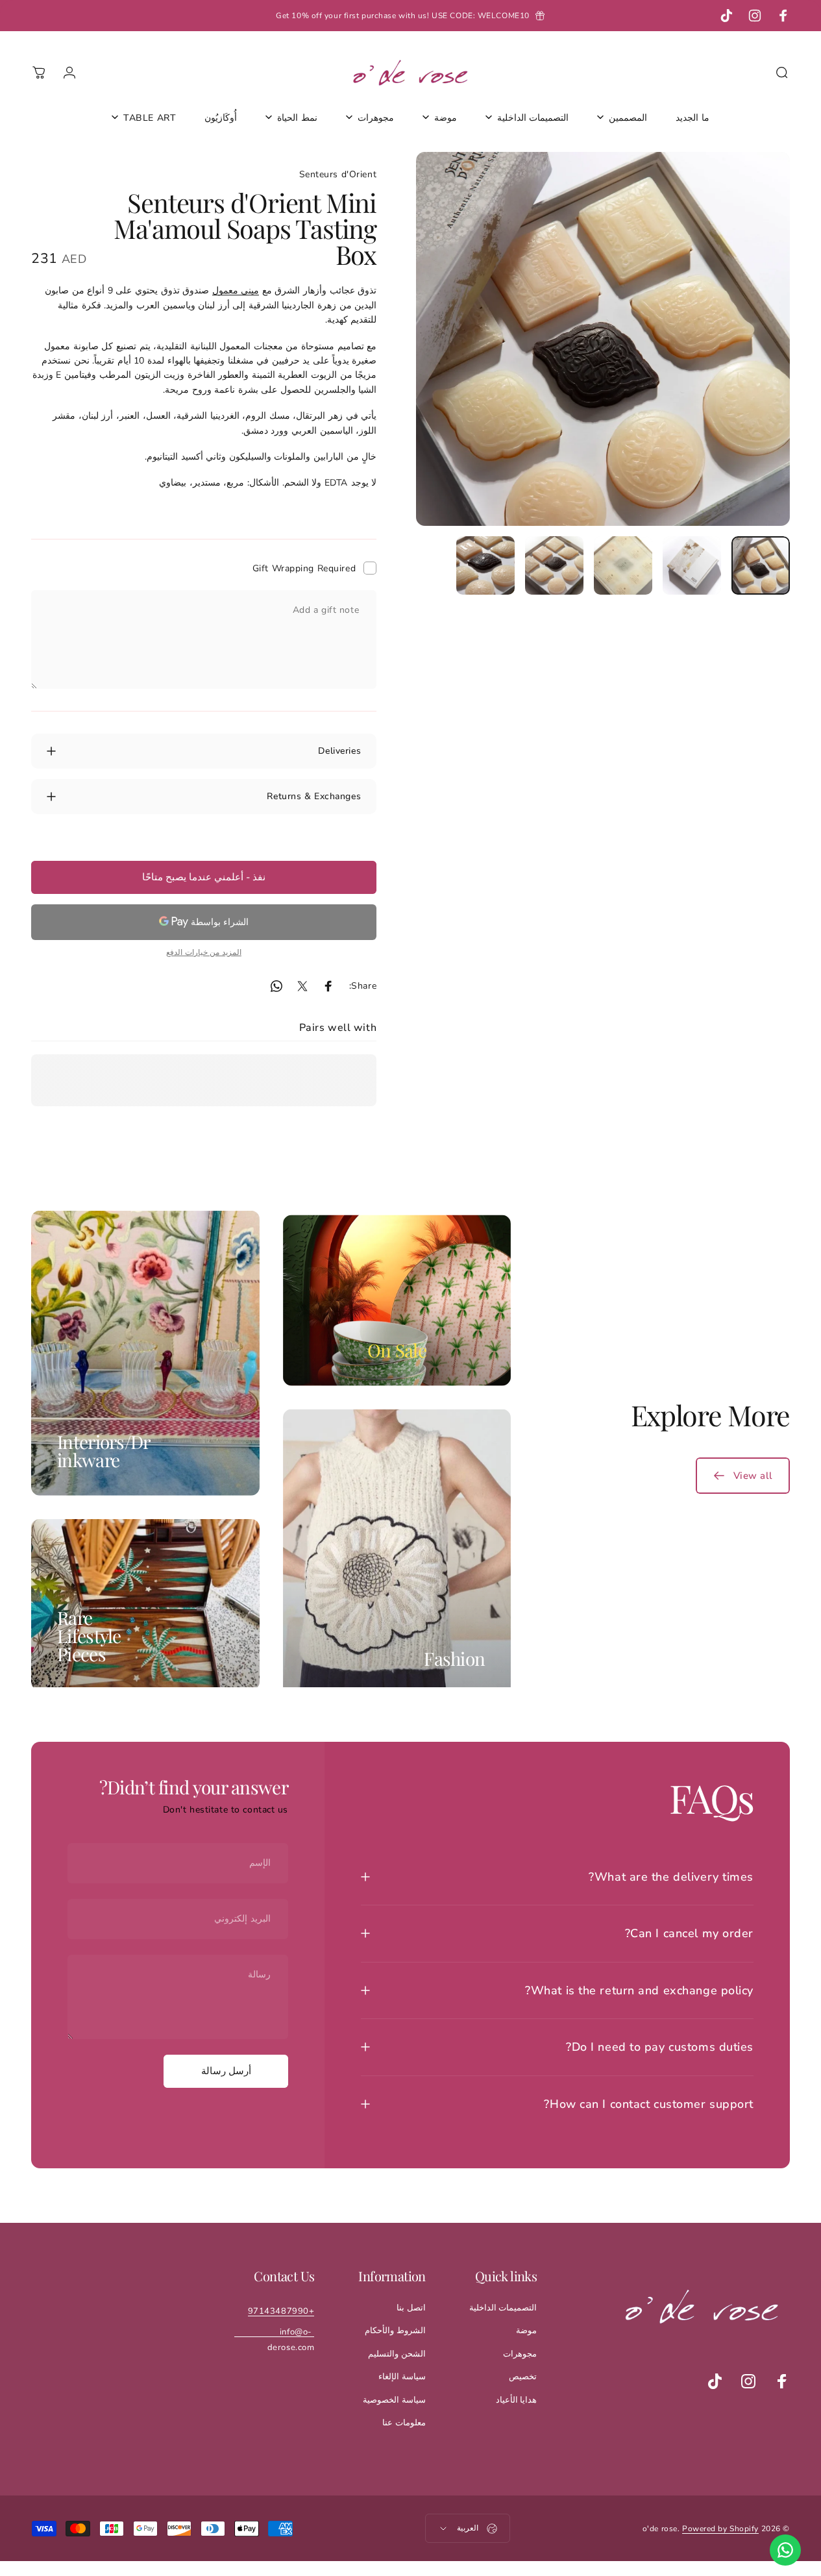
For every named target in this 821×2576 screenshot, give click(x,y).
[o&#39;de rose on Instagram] (748, 2381)
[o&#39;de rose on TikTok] (715, 2381)
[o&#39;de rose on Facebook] (782, 2381)
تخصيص (523, 2377)
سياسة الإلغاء (402, 2377)
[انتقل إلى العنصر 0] (761, 565)
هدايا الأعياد (517, 2400)
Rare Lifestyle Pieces (89, 1636)
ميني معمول (236, 290)
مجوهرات (520, 2354)
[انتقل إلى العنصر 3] (623, 565)
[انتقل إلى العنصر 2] (692, 565)
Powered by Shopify (720, 2529)
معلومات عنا (404, 2423)
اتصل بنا (411, 2308)
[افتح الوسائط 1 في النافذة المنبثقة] (603, 339)
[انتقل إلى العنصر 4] (554, 565)
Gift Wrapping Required (304, 568)
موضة (526, 2331)
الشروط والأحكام (395, 2331)
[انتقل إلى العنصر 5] (485, 565)
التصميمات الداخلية (503, 2308)
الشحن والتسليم (397, 2354)
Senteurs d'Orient (338, 174)
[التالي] (450, 360)
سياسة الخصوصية (394, 2400)
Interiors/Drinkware (104, 1450)
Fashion (454, 1658)
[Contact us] (785, 2550)
